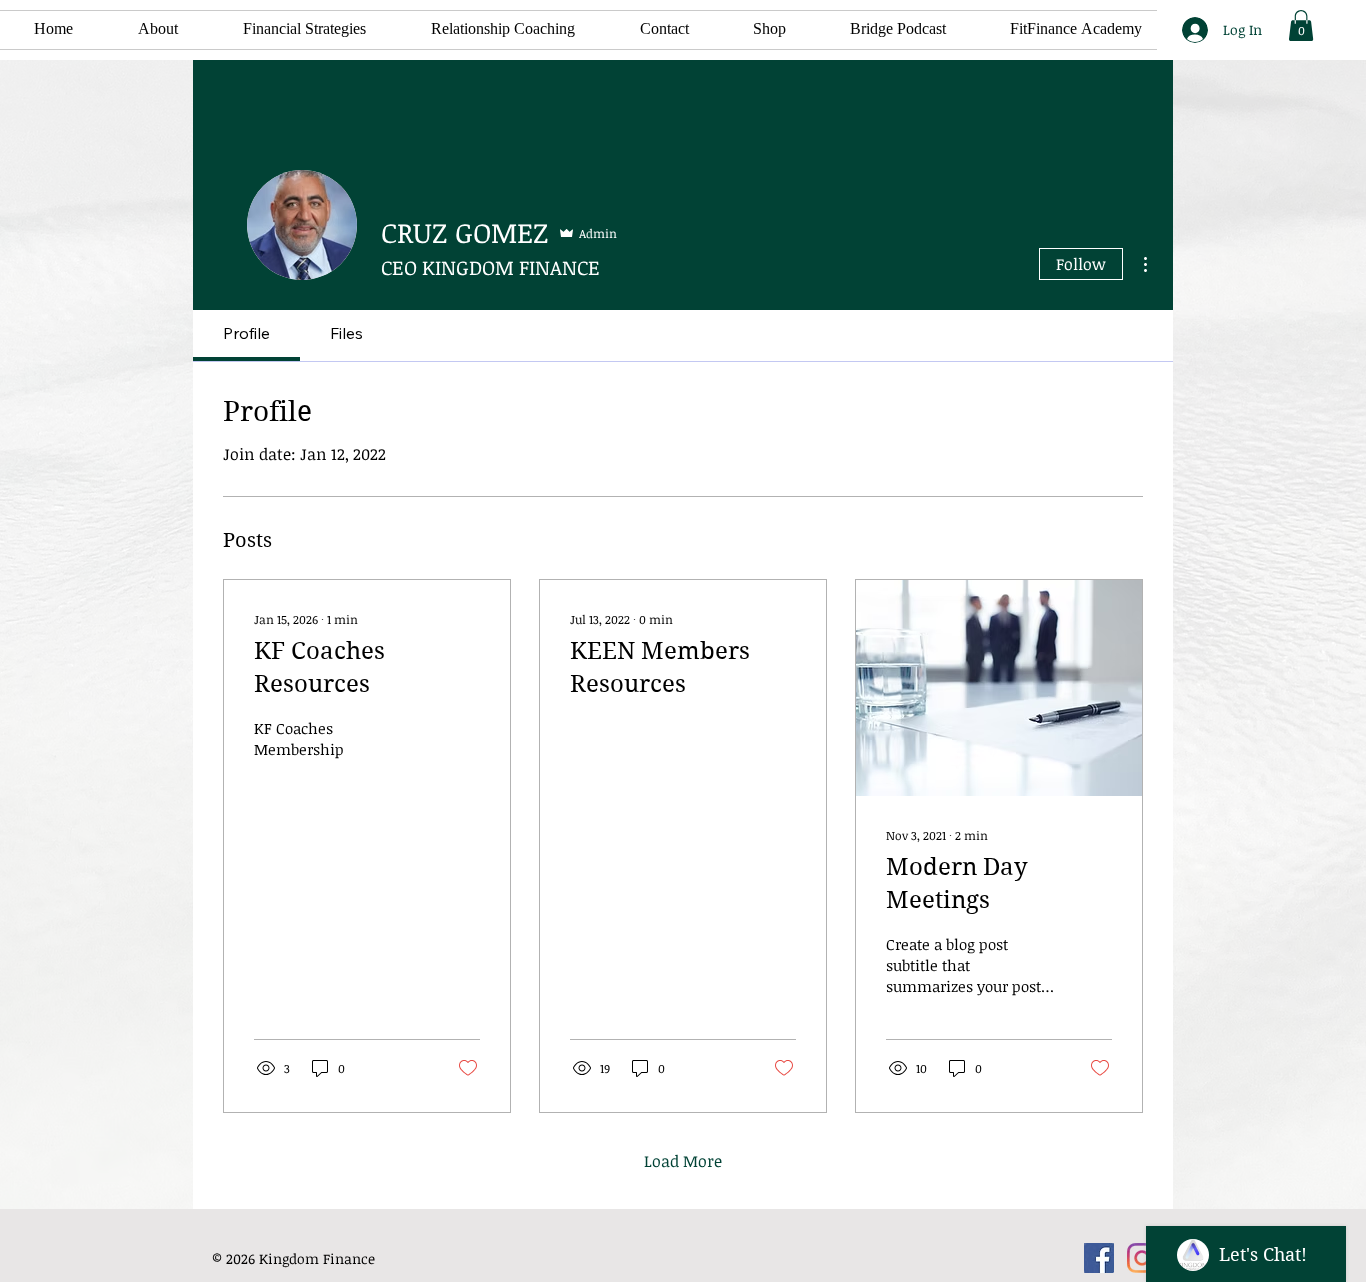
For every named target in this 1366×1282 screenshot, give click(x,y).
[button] (287, 30)
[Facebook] (1099, 1258)
